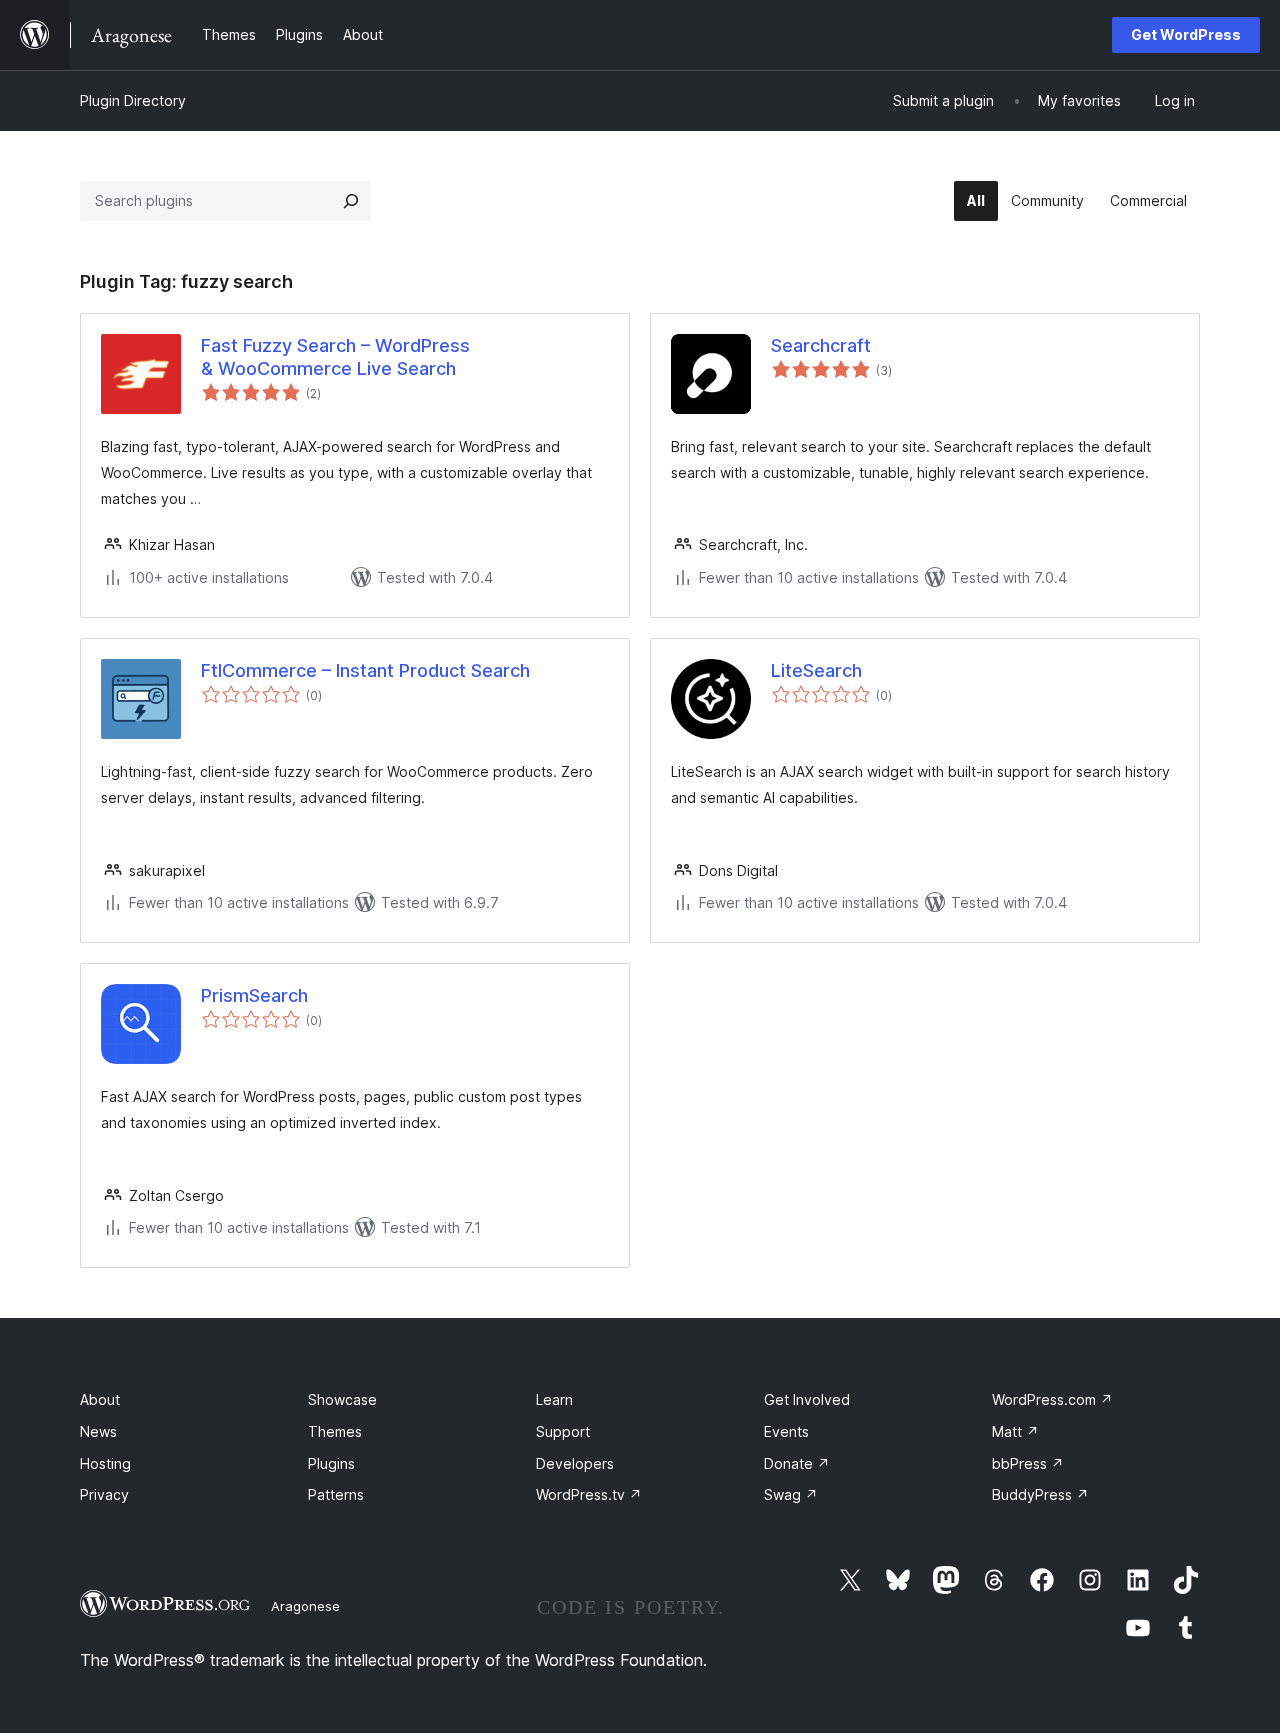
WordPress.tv (589, 1494)
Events (786, 1431)
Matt (1015, 1431)
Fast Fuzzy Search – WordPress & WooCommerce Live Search (335, 357)
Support (563, 1431)
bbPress (1028, 1463)
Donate (797, 1463)
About (100, 1399)
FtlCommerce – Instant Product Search (365, 670)
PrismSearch (254, 995)
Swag (791, 1494)
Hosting (105, 1463)
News (98, 1431)
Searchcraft (821, 345)
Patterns (336, 1494)
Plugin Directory (133, 100)
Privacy (104, 1494)
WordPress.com (1052, 1399)
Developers (575, 1463)
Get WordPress (1186, 34)
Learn (554, 1399)
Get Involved (807, 1399)
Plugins (331, 1463)
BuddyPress (1040, 1494)
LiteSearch (816, 670)
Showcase (342, 1399)
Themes (335, 1431)
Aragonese (305, 1606)
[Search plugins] (351, 201)
